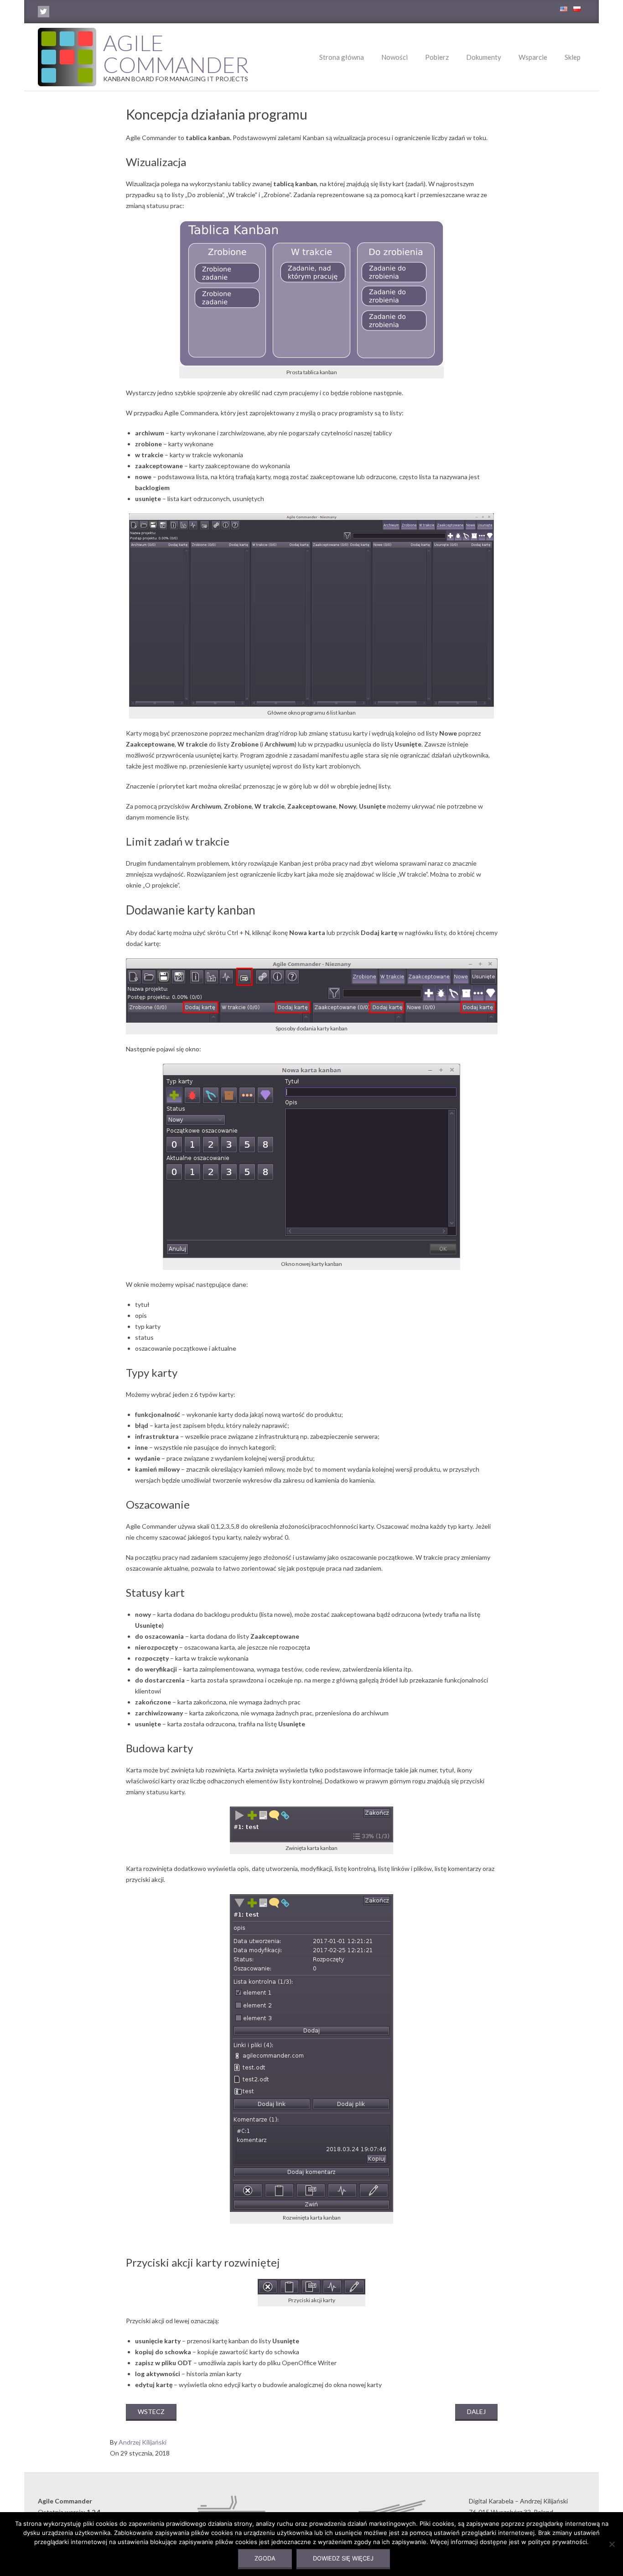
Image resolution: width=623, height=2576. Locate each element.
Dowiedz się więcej (343, 2558)
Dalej (476, 2411)
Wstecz (151, 2411)
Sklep (573, 57)
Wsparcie (533, 57)
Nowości (395, 57)
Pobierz (437, 57)
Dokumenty (484, 57)
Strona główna (342, 57)
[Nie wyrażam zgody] (612, 2544)
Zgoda (265, 2558)
